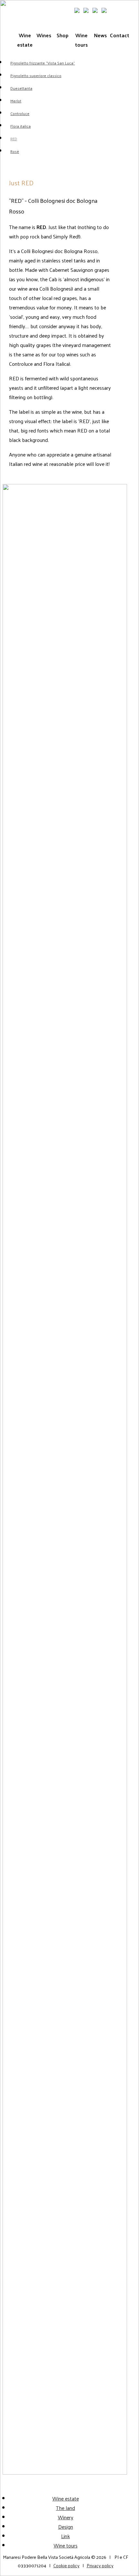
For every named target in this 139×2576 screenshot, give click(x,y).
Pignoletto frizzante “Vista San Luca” (43, 63)
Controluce (20, 113)
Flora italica (21, 126)
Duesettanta (21, 88)
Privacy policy (100, 2565)
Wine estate (25, 40)
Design (66, 2527)
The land (65, 2508)
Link (65, 2536)
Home (9, 9)
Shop (63, 35)
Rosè (15, 151)
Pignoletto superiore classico (36, 75)
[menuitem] (119, 9)
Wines (44, 35)
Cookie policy (66, 2565)
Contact (119, 35)
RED (14, 139)
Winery (66, 2517)
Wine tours (81, 40)
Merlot (16, 101)
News (100, 35)
